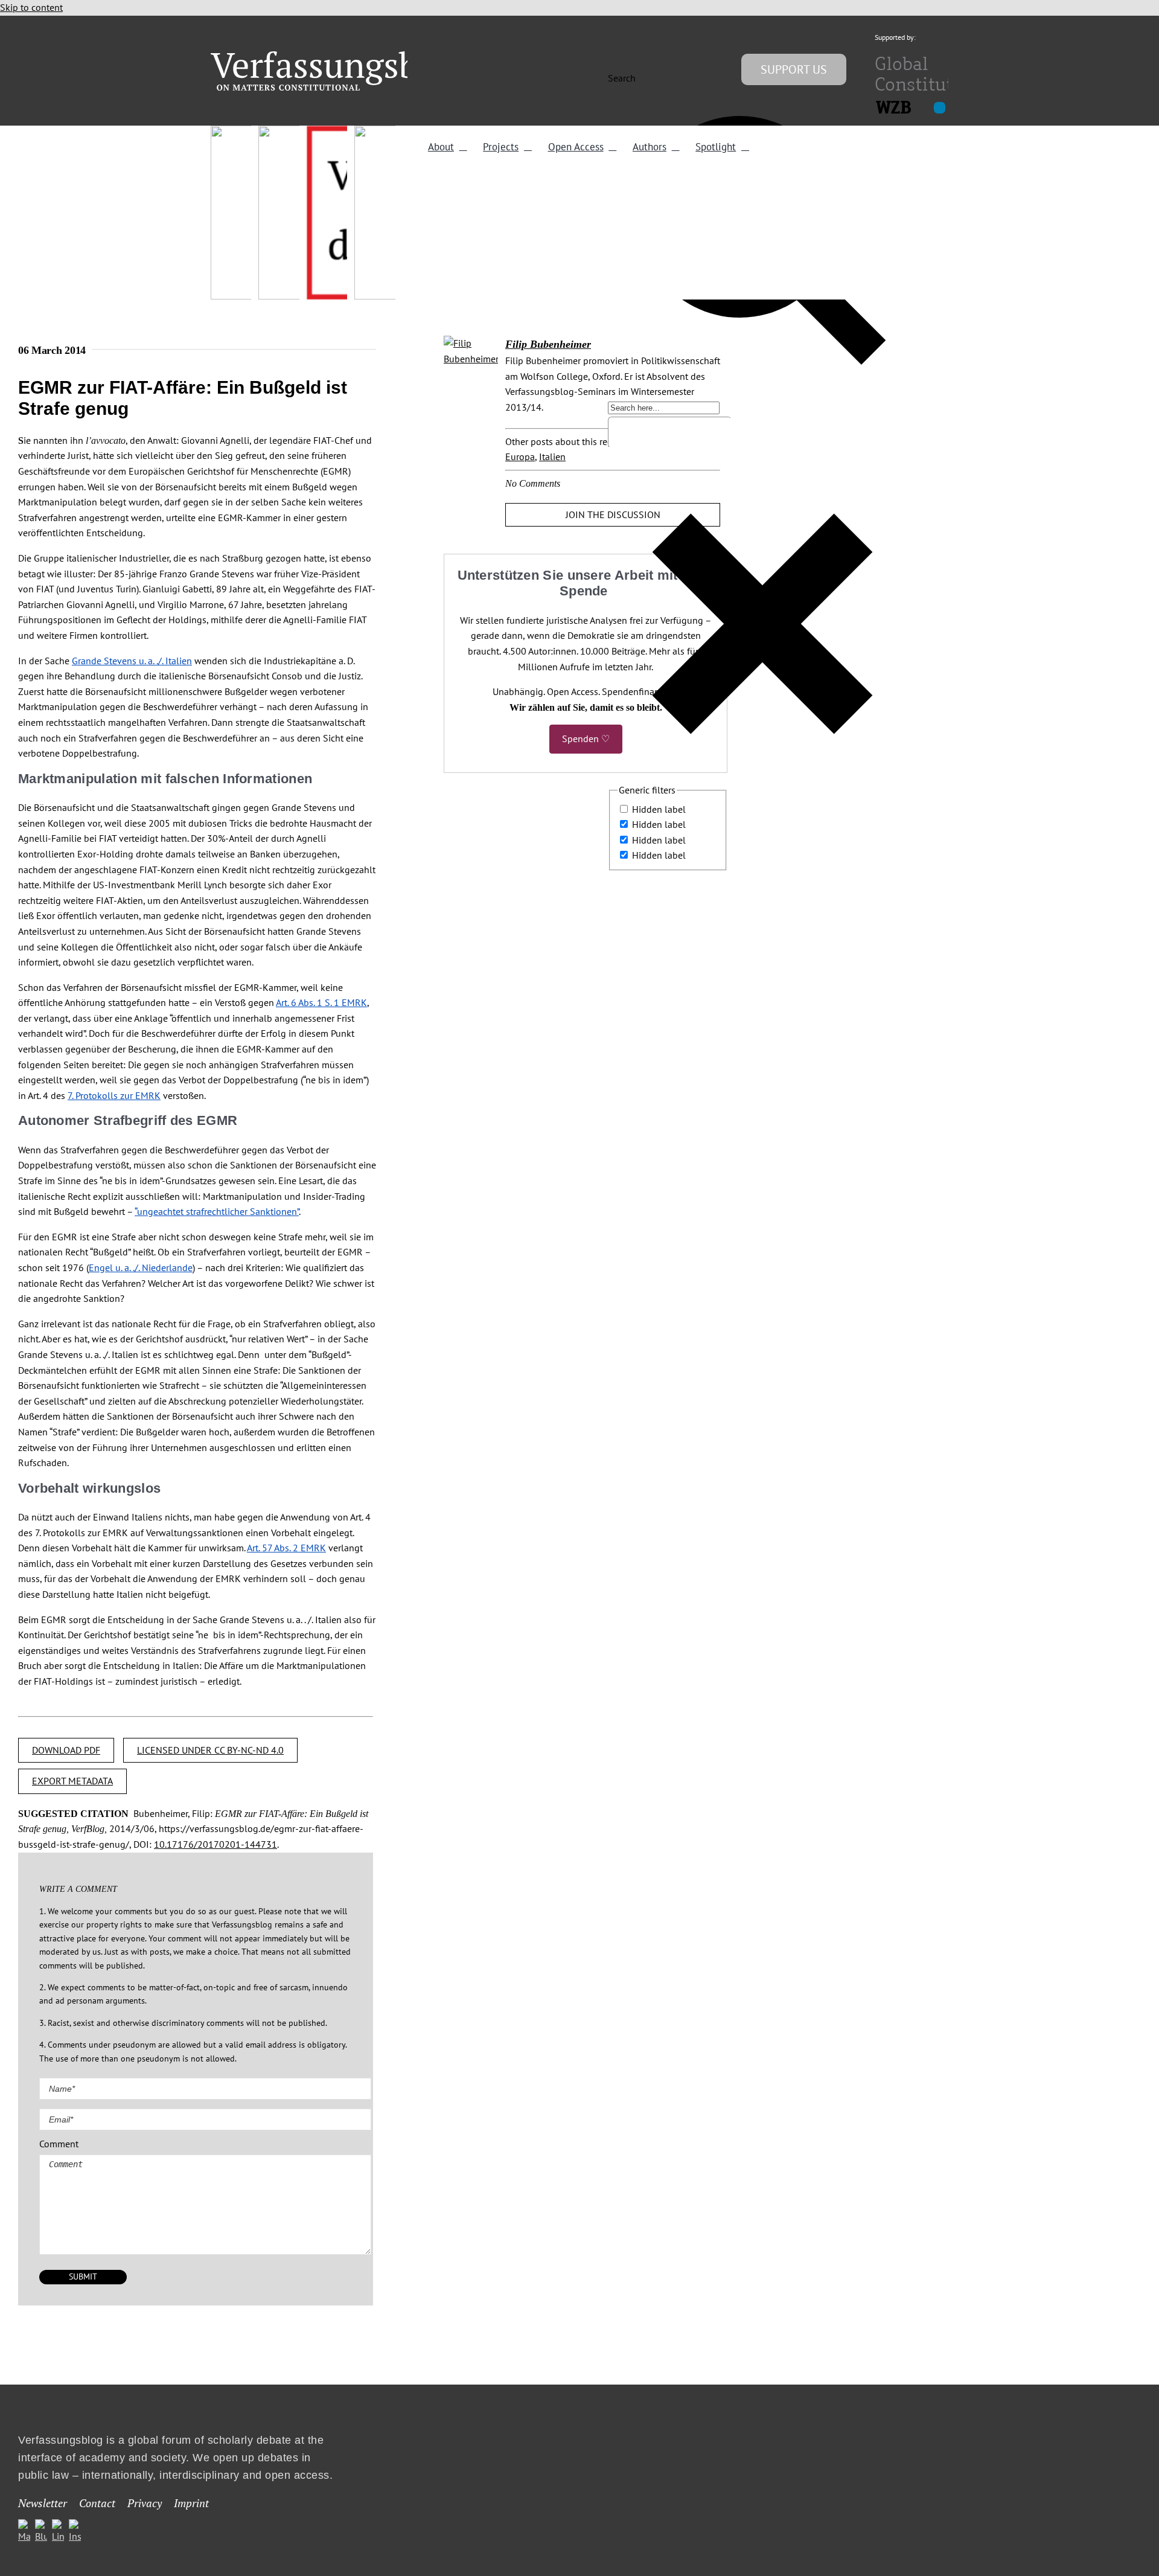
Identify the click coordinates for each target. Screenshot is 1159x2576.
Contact (97, 2503)
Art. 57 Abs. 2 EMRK (286, 1548)
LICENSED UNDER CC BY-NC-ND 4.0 (210, 1750)
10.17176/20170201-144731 (216, 1844)
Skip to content (31, 7)
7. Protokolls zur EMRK (114, 1095)
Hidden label (659, 809)
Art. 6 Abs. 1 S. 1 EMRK (321, 1002)
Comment (59, 2144)
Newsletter (43, 2503)
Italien (552, 457)
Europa (520, 457)
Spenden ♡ (586, 739)
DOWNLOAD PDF (66, 1750)
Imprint (191, 2503)
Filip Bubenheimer (548, 344)
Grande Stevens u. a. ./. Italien (132, 661)
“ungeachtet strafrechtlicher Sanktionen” (217, 1211)
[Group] (339, 56)
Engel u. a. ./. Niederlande (141, 1267)
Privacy (145, 2503)
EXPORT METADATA (72, 1781)
